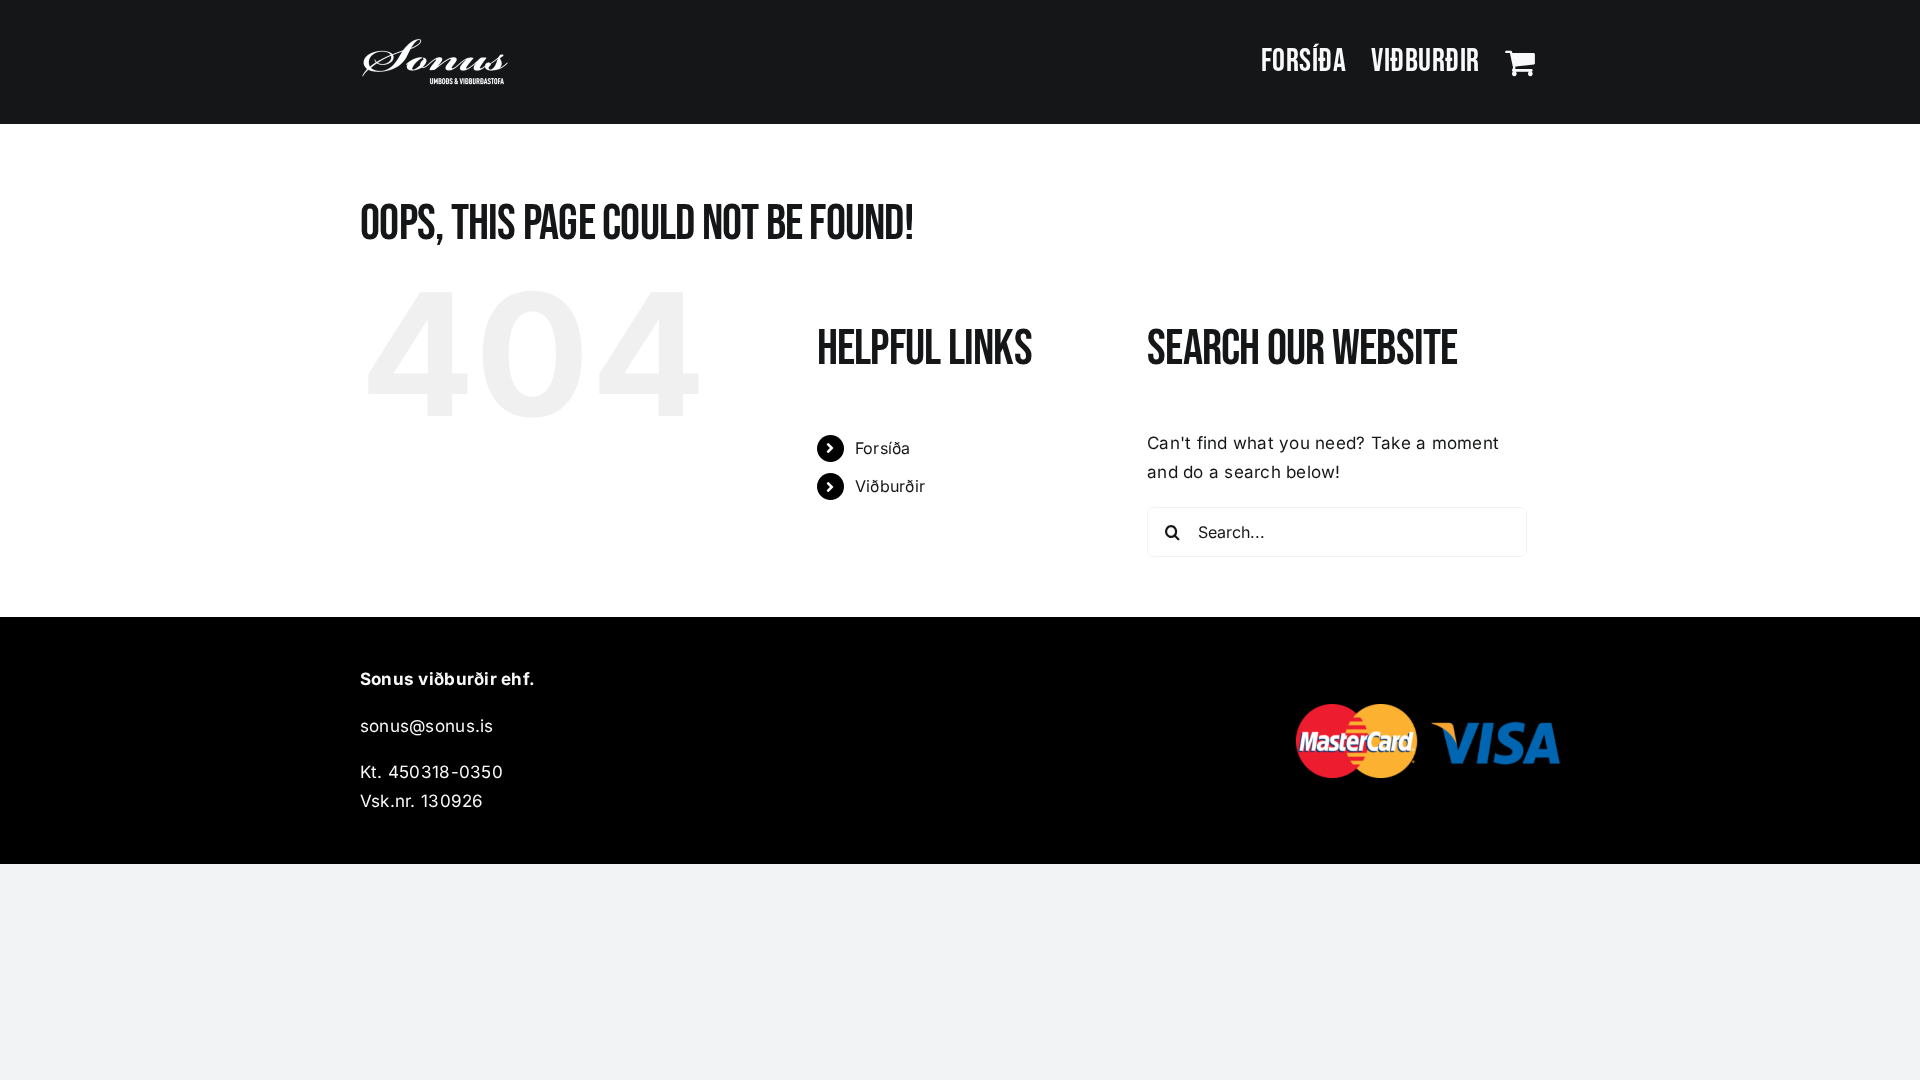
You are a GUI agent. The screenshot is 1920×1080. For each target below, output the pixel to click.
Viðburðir (890, 486)
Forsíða (883, 448)
